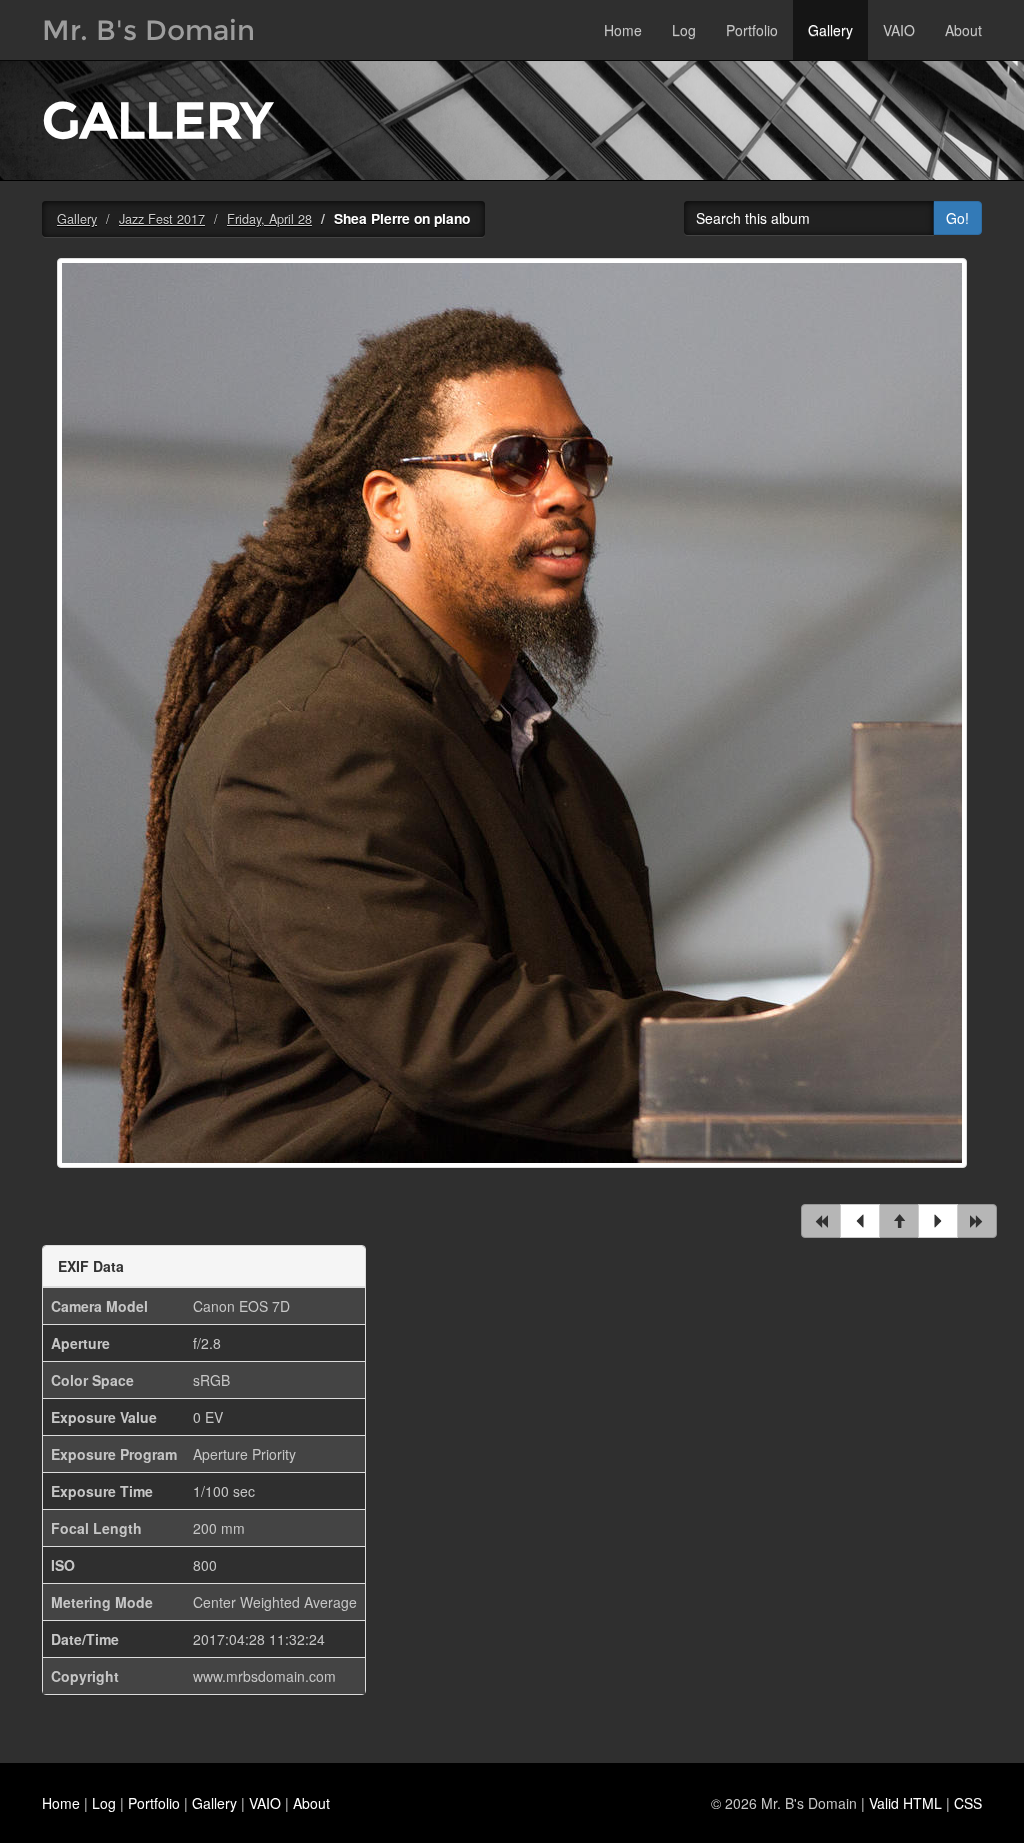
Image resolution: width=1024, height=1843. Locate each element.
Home (623, 30)
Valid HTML (905, 1803)
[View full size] (512, 725)
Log (684, 30)
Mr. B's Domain (148, 30)
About (963, 30)
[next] (938, 1221)
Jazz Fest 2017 (162, 219)
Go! (957, 218)
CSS (968, 1803)
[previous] (860, 1221)
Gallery (830, 30)
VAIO (899, 30)
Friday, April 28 (269, 219)
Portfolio (752, 30)
